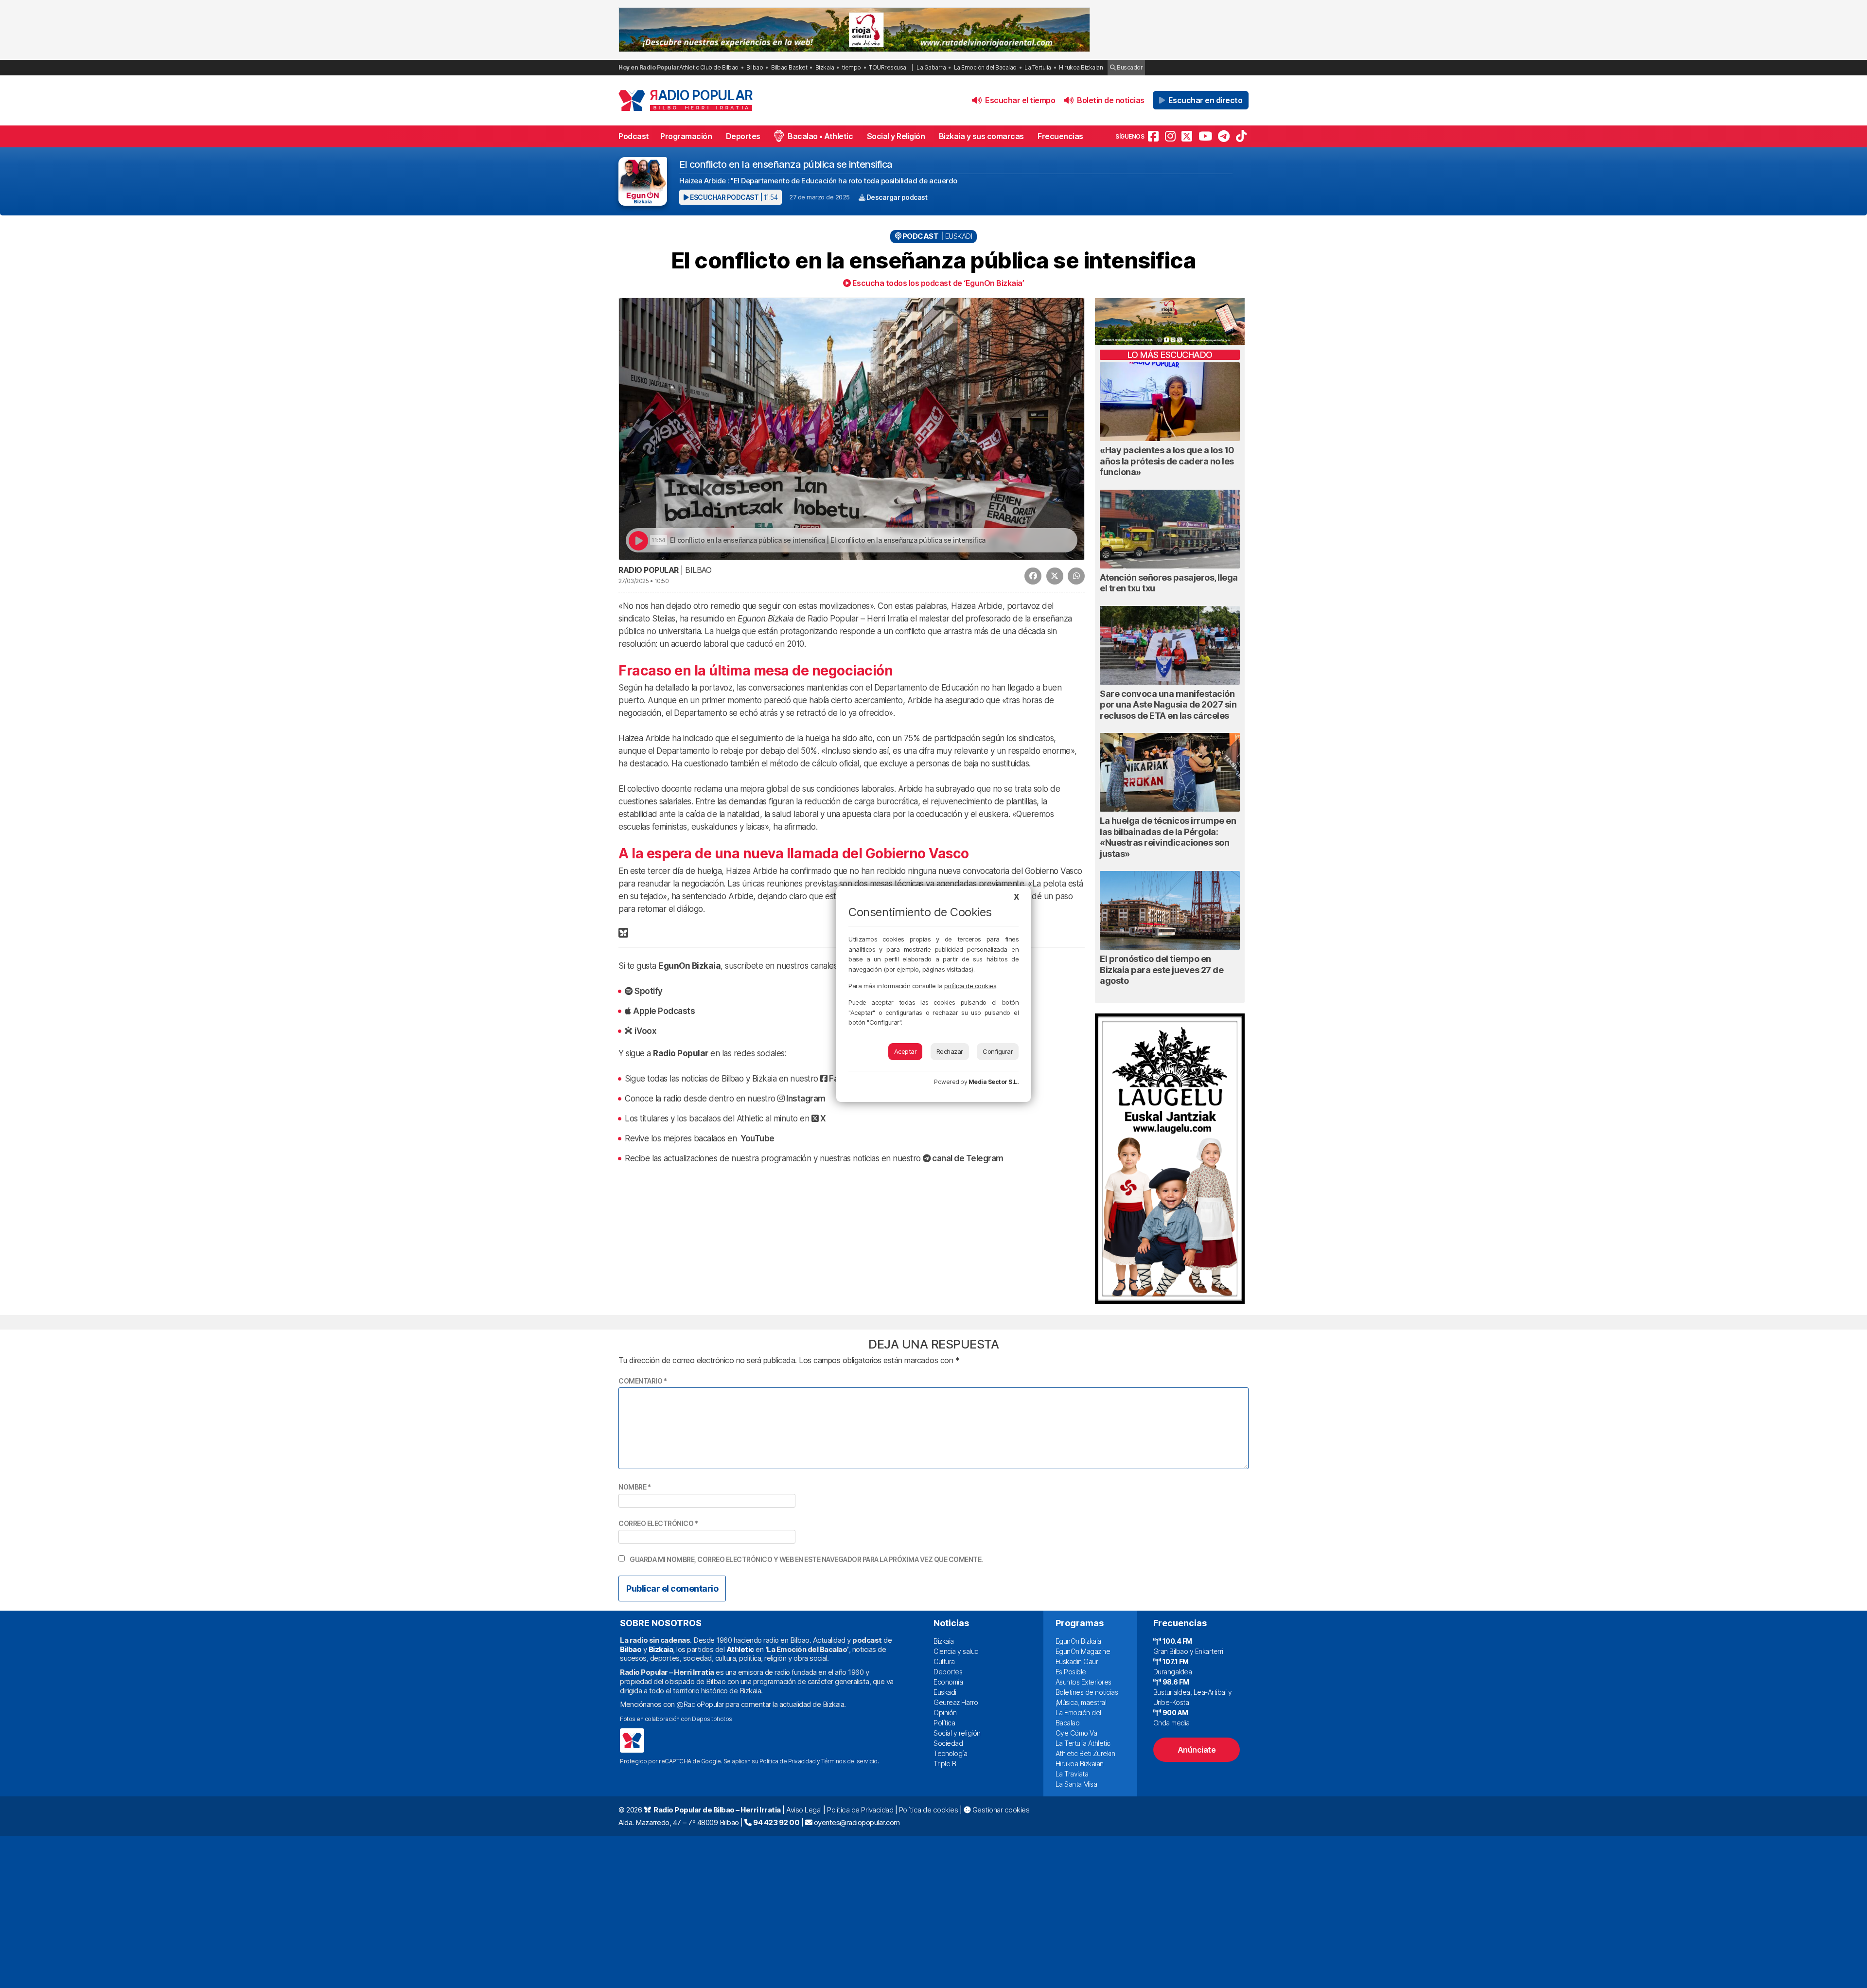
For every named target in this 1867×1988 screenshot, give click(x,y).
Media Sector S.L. (994, 1082)
